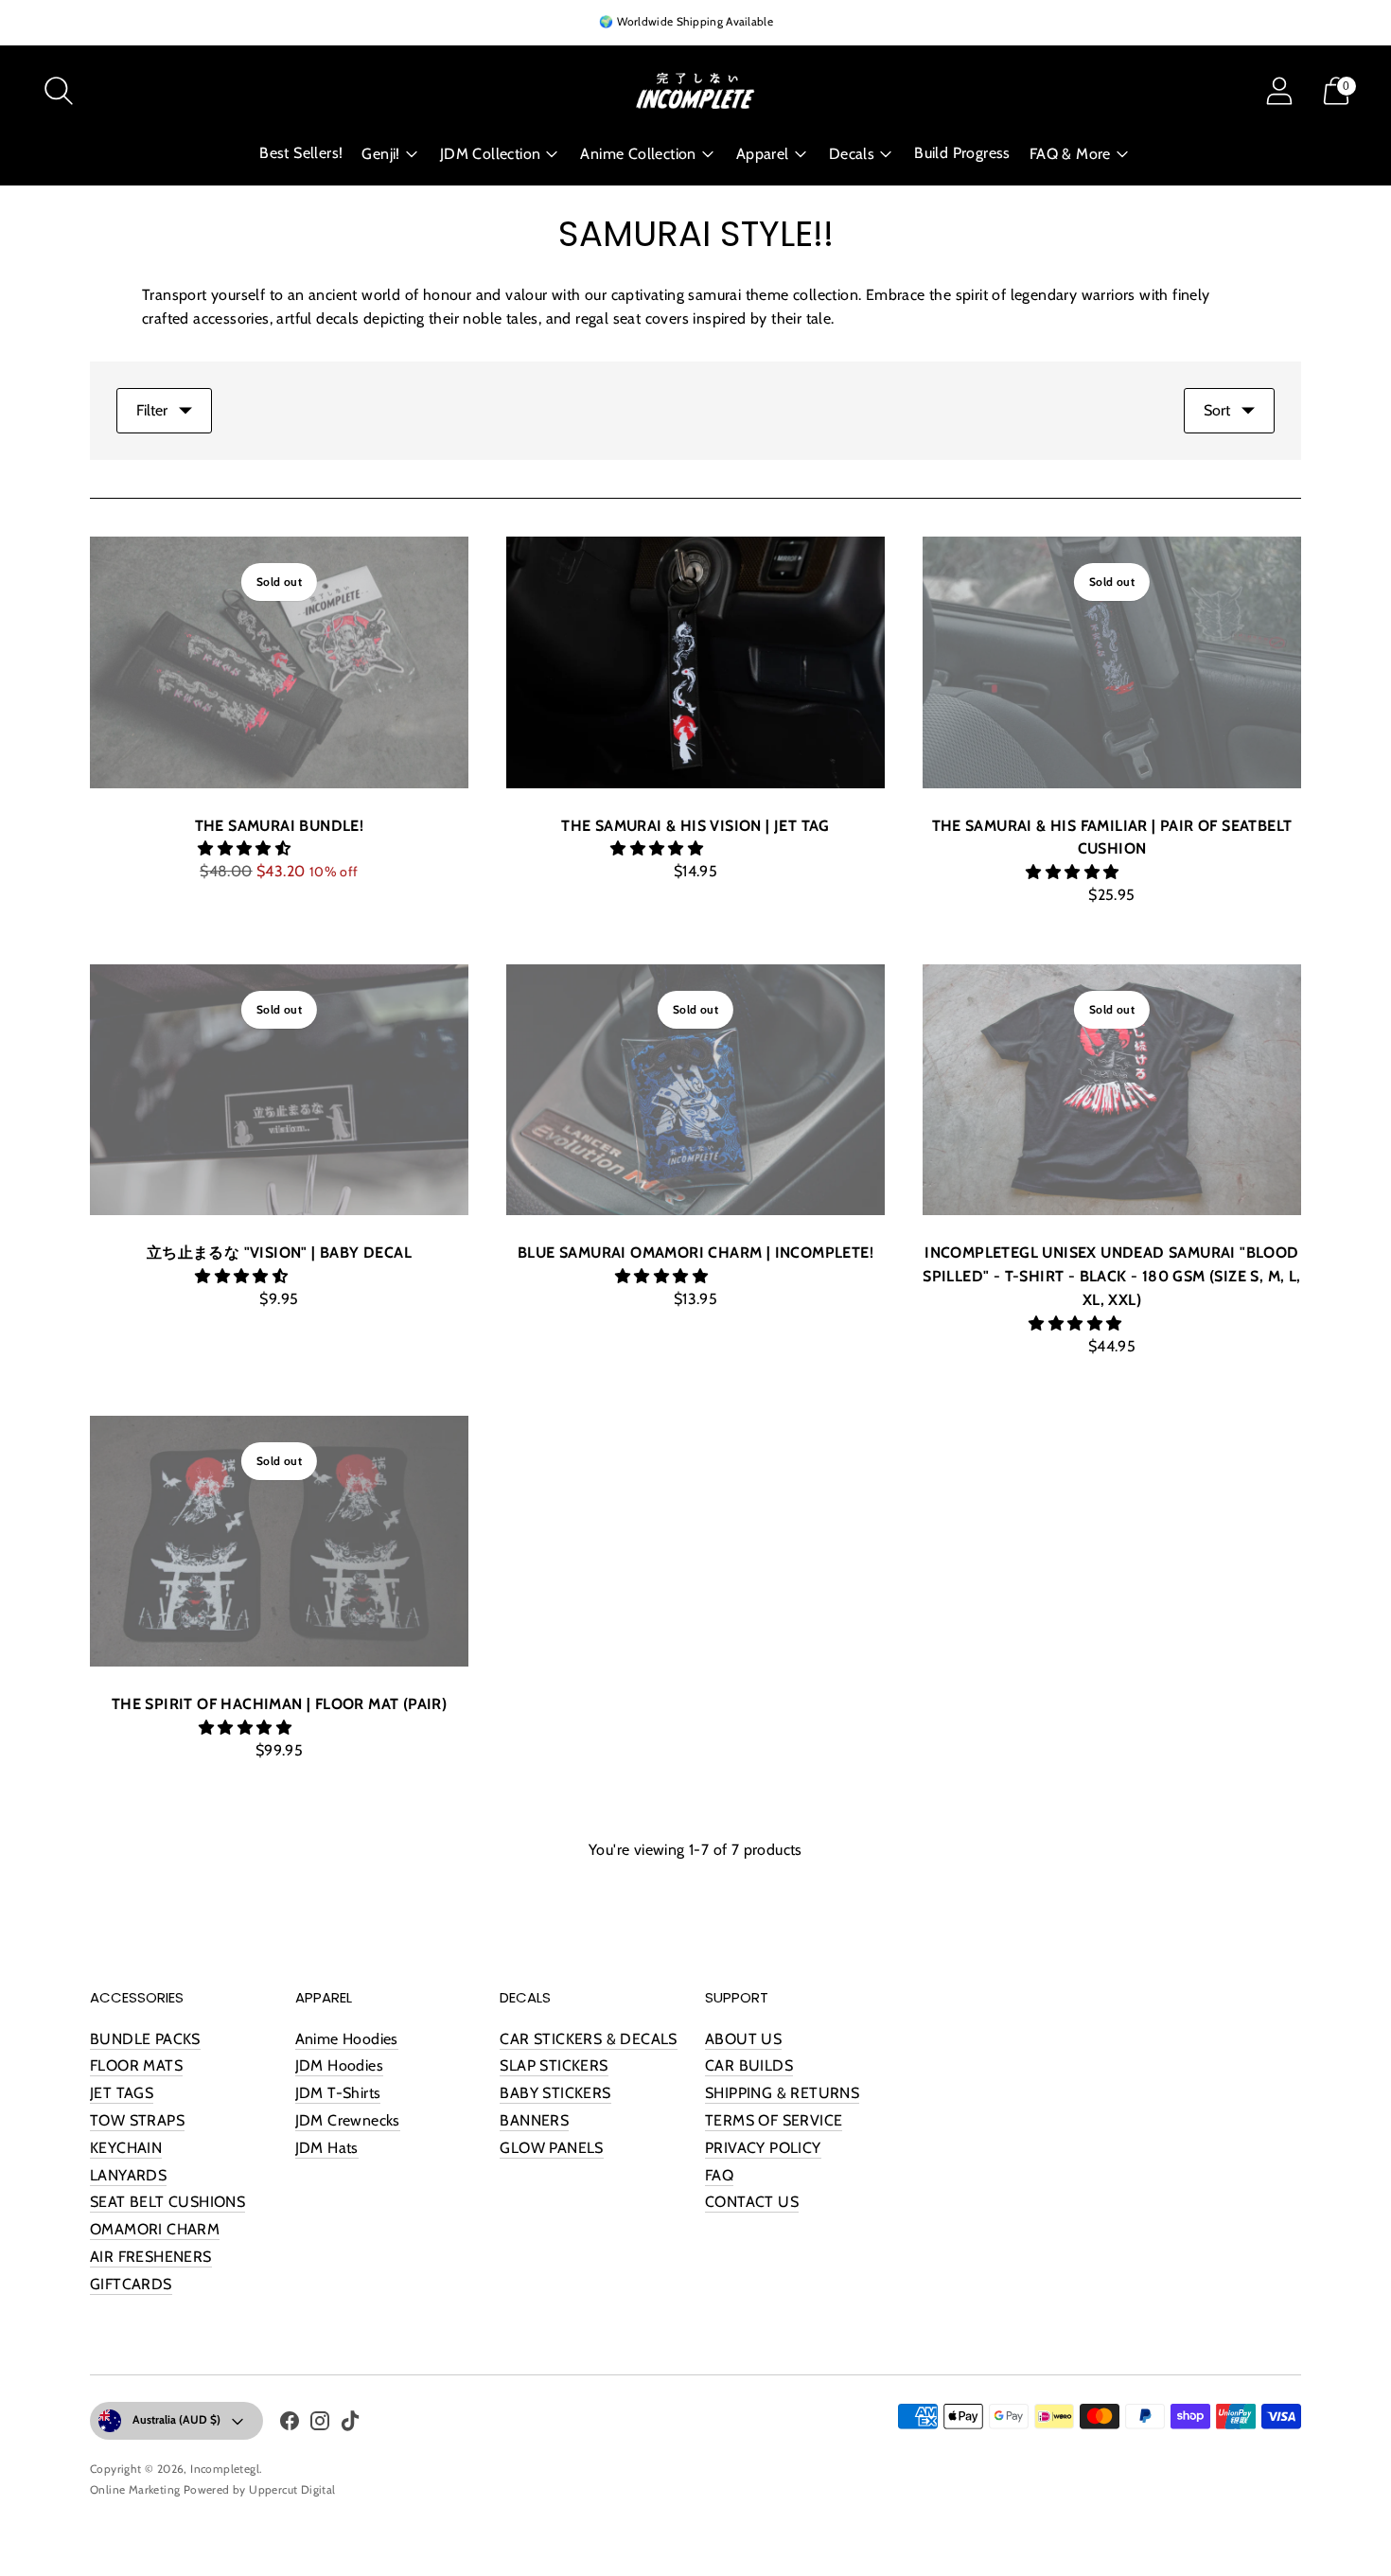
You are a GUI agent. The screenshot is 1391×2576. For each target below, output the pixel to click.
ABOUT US (743, 2039)
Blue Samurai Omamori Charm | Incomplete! (695, 1253)
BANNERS (534, 2120)
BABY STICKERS (555, 2093)
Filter (152, 410)
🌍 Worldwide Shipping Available (686, 21)
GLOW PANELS (551, 2148)
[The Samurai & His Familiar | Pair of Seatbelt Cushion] (1112, 662)
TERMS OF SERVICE (774, 2120)
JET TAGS (122, 2093)
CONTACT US (752, 2202)
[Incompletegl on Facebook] (290, 2425)
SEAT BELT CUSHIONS (167, 2202)
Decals (852, 154)
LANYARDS (128, 2175)
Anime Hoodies (347, 2039)
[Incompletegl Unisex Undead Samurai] (1112, 1090)
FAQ (719, 2175)
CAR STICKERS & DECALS (588, 2039)
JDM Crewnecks (348, 2120)
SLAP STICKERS (554, 2065)
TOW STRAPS (137, 2120)
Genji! (380, 154)
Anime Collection (638, 154)
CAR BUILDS (749, 2065)
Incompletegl (225, 2469)
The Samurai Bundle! (280, 826)
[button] (246, 848)
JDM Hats (327, 2148)
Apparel (763, 154)
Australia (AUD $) (176, 2419)
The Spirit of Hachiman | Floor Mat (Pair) (279, 1704)
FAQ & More (1070, 154)
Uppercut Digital (292, 2489)
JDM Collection (491, 154)
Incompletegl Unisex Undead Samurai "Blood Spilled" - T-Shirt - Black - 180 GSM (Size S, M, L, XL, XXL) (1111, 1276)
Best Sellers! (301, 153)
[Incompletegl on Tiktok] (350, 2425)
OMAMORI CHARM (155, 2229)
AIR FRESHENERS (151, 2257)
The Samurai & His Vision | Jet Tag (695, 826)
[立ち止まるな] (279, 1090)
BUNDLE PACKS (145, 2039)
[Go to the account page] (1279, 91)
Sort (1217, 410)
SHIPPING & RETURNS (782, 2093)
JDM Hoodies (339, 2065)
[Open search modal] (59, 91)
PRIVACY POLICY (763, 2148)
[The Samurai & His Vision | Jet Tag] (695, 662)
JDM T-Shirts (338, 2093)
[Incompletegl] (695, 91)
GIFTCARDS (131, 2284)
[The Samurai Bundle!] (279, 662)
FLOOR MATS (136, 2065)
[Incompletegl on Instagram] (320, 2425)
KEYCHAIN (126, 2148)
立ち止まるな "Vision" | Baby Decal (279, 1253)
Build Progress (962, 153)
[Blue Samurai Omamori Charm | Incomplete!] (695, 1090)
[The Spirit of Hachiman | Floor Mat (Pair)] (279, 1542)
